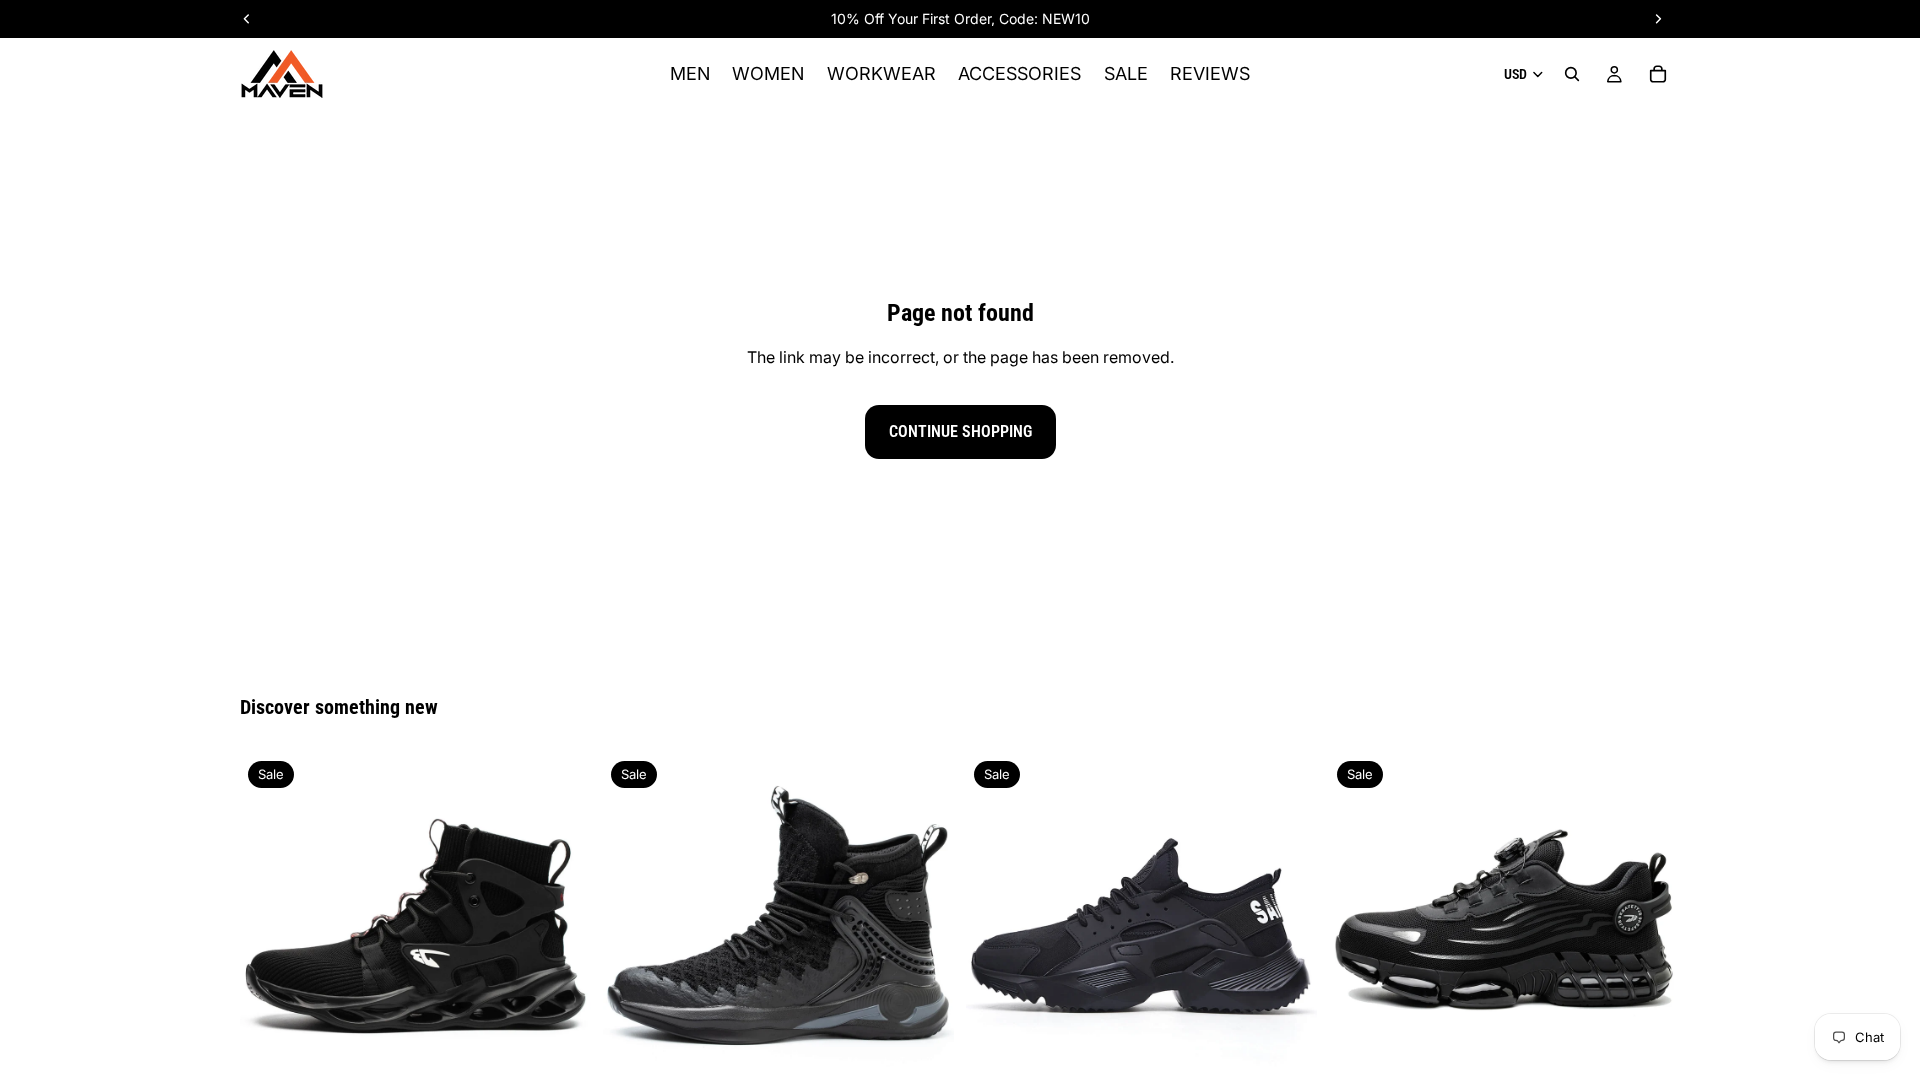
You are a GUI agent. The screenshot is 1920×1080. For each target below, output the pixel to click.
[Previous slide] (270, 929)
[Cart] (1658, 74)
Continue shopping (960, 431)
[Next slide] (561, 929)
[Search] (1572, 74)
